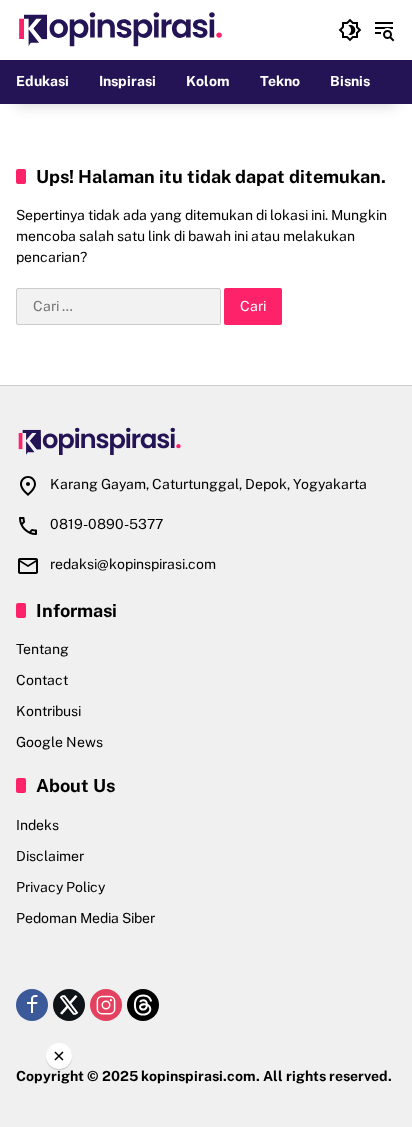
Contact (42, 680)
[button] (350, 30)
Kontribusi (48, 711)
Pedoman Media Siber (85, 918)
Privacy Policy (60, 887)
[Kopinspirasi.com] (121, 29)
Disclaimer (50, 856)
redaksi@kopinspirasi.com (133, 564)
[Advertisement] (206, 1096)
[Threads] (143, 1005)
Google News (59, 742)
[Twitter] (69, 1005)
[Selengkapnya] (206, 442)
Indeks (37, 825)
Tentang (42, 649)
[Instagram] (106, 1005)
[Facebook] (32, 1005)
